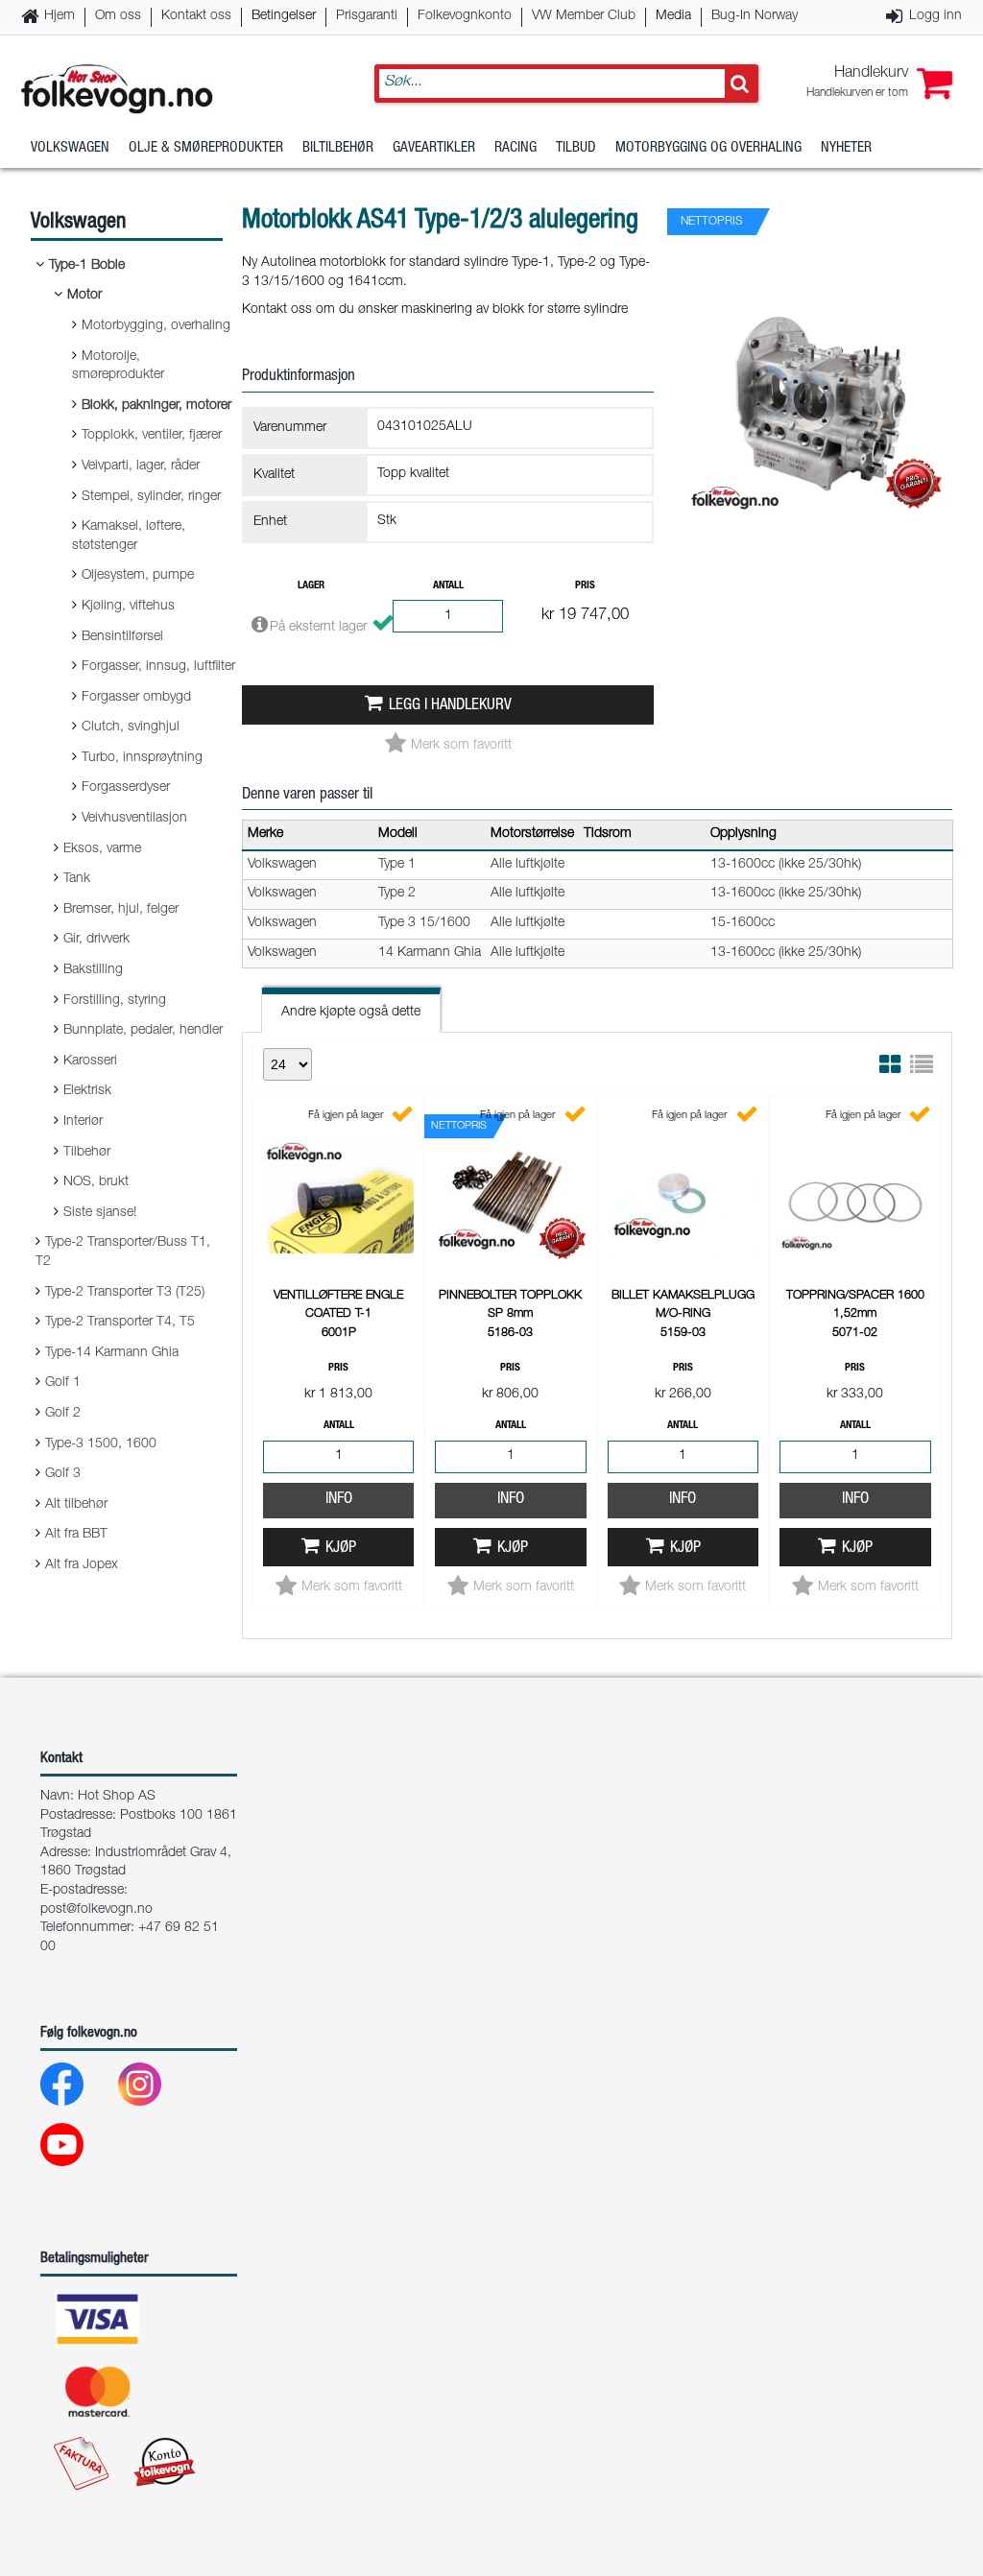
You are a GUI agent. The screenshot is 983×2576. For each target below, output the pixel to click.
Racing (515, 148)
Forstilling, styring (115, 1001)
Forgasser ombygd (136, 698)
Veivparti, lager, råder (141, 466)
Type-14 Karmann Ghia (112, 1353)
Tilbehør (87, 1153)
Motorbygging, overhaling (156, 326)
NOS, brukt (96, 1182)
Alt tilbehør (76, 1505)
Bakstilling (93, 970)
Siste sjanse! (100, 1213)
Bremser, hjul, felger (121, 910)
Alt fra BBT (76, 1535)
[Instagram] (155, 2089)
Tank (77, 879)
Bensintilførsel (122, 637)
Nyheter (846, 148)
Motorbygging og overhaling (708, 148)
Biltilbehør (338, 148)
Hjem (60, 16)
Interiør (83, 1122)
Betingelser (284, 16)
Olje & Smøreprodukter (206, 148)
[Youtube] (77, 2149)
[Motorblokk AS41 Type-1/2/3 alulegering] (820, 532)
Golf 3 (63, 1474)
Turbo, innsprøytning (142, 758)
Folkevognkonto (465, 16)
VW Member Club (584, 16)
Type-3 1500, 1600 (101, 1444)
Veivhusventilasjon (134, 819)
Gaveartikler (434, 148)
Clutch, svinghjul (131, 727)
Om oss (118, 16)
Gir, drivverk (96, 940)
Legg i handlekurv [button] (450, 706)
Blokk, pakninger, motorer (156, 406)
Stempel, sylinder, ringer (151, 497)
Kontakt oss (196, 16)
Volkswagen (70, 148)
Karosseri (90, 1061)
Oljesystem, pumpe (138, 576)
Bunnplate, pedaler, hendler (143, 1031)
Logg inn (935, 16)
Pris (585, 586)
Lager (311, 586)
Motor (84, 296)
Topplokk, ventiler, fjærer (152, 436)
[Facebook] (77, 2089)
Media (673, 16)
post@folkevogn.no (96, 1910)
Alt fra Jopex (82, 1565)
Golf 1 (63, 1383)
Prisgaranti (367, 16)
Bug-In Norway (755, 16)
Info (339, 1500)
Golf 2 (63, 1414)
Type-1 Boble (87, 266)
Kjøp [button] (341, 1549)
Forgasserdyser (126, 788)
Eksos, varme (102, 849)
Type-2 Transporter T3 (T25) (125, 1293)
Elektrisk (87, 1091)
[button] (879, 83)
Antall (448, 586)
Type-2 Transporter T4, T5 (120, 1323)
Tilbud (576, 148)
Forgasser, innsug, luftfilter (158, 667)
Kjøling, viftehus (128, 607)
